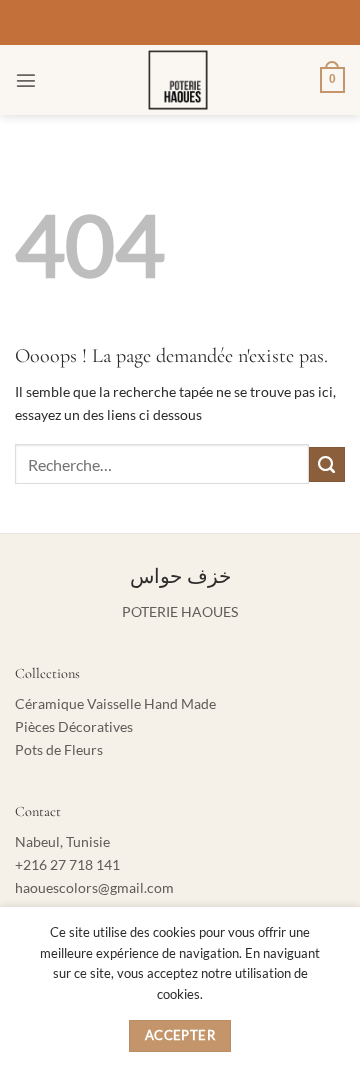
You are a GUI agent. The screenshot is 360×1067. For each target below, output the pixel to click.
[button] (26, 80)
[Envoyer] (327, 465)
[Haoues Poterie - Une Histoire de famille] (178, 80)
